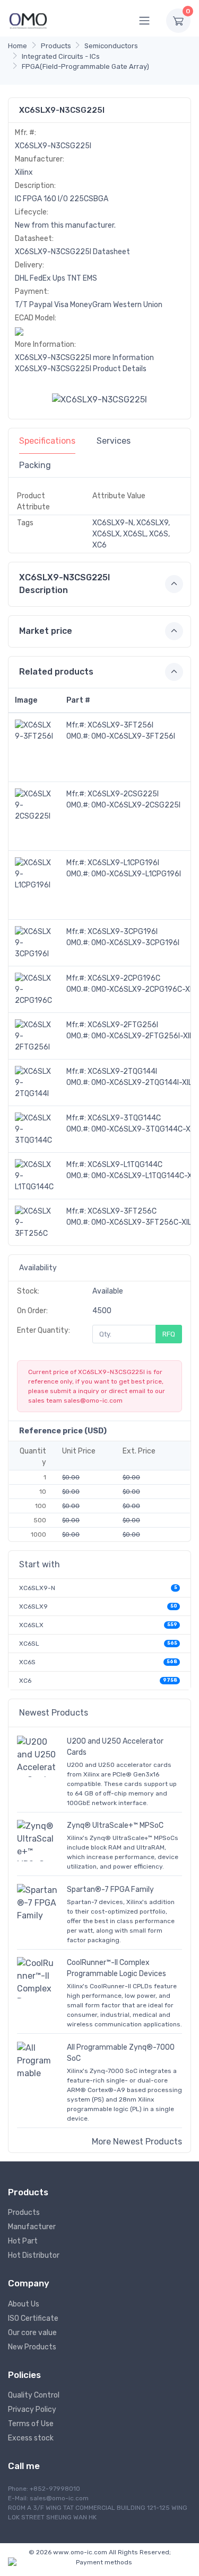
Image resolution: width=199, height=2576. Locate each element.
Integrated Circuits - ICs (61, 56)
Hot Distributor (34, 2255)
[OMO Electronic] (28, 20)
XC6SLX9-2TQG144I (122, 1071)
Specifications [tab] (47, 441)
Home (18, 46)
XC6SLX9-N (37, 1588)
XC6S (27, 1662)
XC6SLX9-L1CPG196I (123, 863)
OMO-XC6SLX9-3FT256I (133, 736)
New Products (32, 2347)
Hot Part (23, 2241)
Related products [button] (56, 672)
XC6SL (29, 1644)
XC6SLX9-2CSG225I (123, 794)
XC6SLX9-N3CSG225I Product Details (81, 369)
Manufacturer (32, 2227)
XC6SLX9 (33, 1606)
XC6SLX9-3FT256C (122, 1211)
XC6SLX (31, 1625)
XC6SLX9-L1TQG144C (125, 1165)
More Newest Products (137, 2142)
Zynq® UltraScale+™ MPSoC (115, 1825)
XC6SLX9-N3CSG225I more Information (84, 358)
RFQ (169, 1334)
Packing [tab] (35, 465)
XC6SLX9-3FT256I (120, 725)
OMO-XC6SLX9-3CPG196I (135, 943)
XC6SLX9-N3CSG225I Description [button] (64, 584)
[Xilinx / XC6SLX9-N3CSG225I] (99, 399)
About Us (24, 2304)
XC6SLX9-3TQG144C (124, 1118)
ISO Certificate (33, 2318)
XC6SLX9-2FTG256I (123, 1025)
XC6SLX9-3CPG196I (123, 932)
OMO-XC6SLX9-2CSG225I (136, 805)
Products (56, 46)
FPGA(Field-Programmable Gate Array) (85, 66)
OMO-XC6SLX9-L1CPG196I (136, 874)
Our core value (32, 2333)
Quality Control (34, 2395)
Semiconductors (111, 46)
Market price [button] (46, 631)
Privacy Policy (32, 2409)
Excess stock (31, 2438)
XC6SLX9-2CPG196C (124, 978)
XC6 (25, 1681)
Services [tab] (114, 441)
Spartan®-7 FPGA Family (110, 1890)
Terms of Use (31, 2424)
